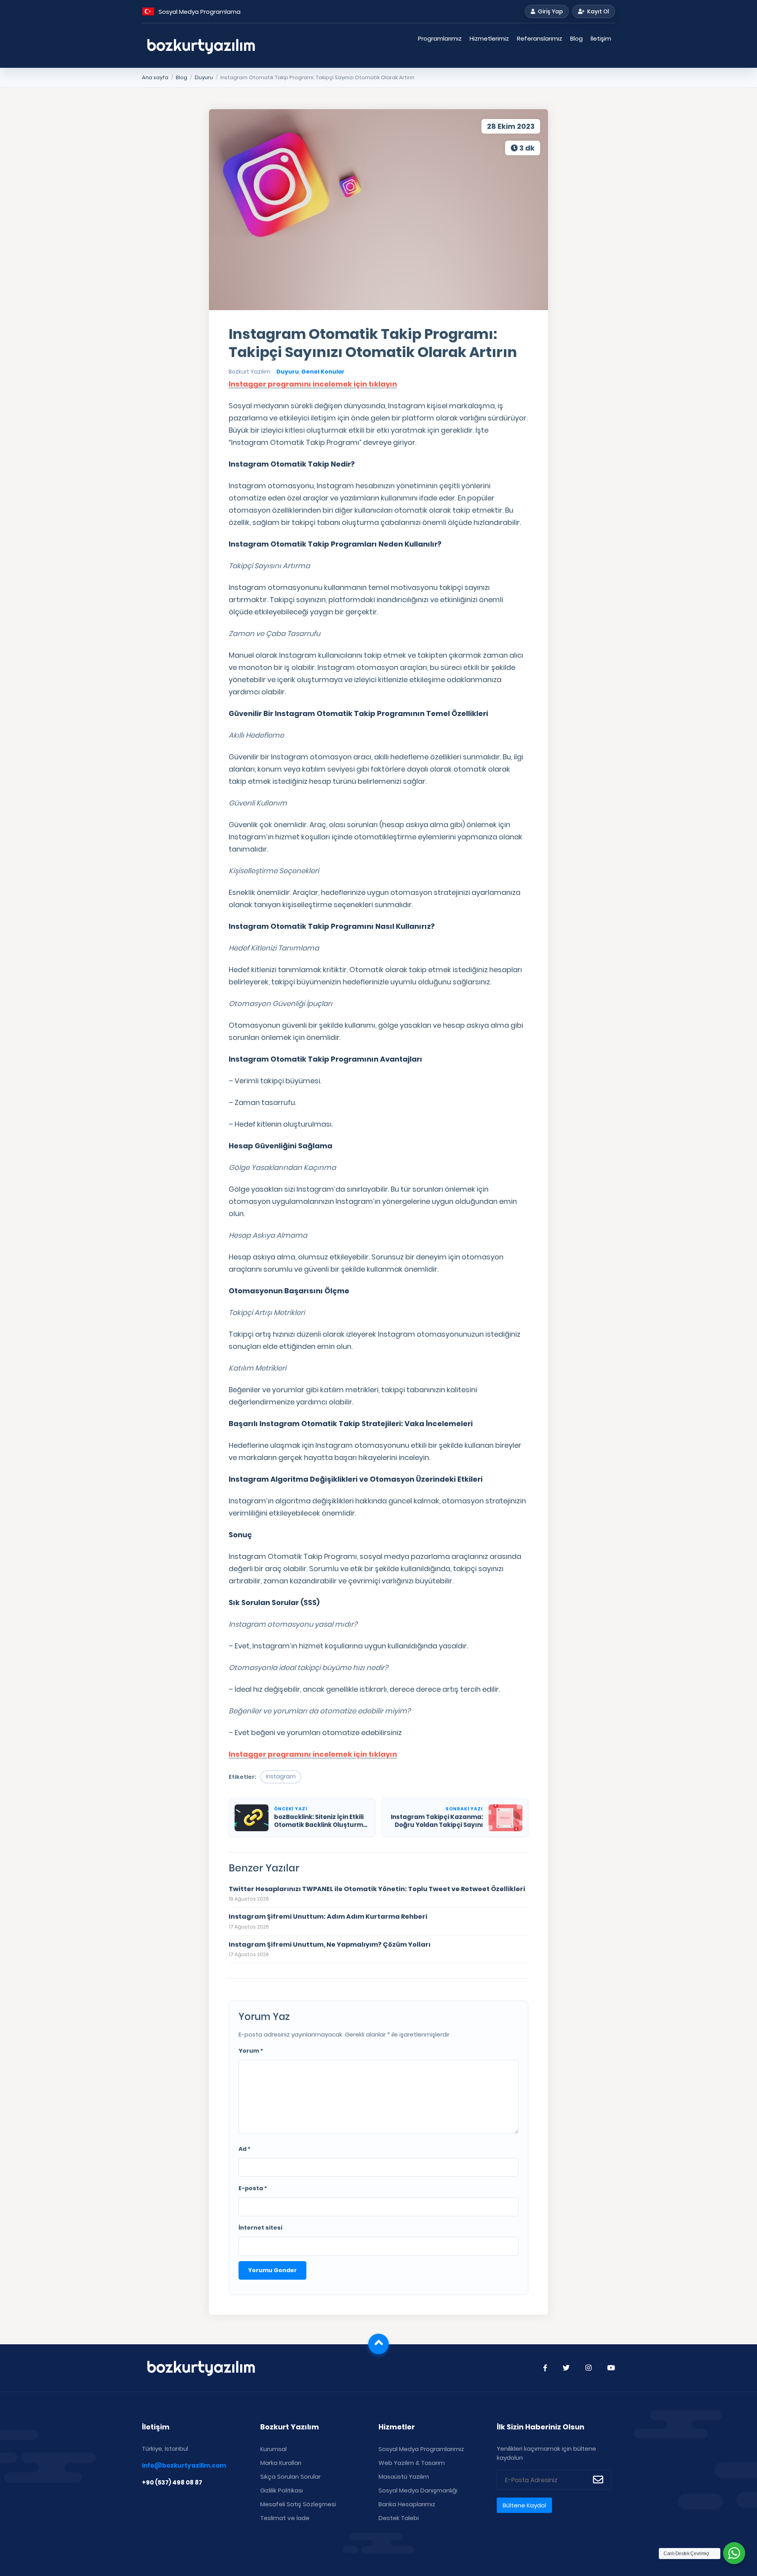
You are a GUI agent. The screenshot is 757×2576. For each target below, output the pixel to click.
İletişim (601, 38)
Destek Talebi (399, 2518)
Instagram (281, 1776)
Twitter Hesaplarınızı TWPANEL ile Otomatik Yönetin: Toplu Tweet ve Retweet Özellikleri (377, 1889)
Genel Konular (323, 372)
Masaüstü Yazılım (404, 2476)
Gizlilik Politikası (282, 2490)
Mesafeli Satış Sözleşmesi (298, 2504)
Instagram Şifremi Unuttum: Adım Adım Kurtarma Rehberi (328, 1917)
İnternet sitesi (260, 2228)
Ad (244, 2149)
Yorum (251, 2051)
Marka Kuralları (281, 2463)
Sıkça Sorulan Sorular (290, 2476)
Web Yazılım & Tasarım (412, 2463)
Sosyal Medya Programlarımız (421, 2449)
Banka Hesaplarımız (407, 2504)
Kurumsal (273, 2449)
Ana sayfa (155, 77)
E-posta (253, 2188)
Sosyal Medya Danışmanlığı (418, 2490)
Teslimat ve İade (285, 2518)
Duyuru (204, 77)
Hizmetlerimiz (489, 38)
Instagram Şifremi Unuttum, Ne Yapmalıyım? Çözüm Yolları (330, 1945)
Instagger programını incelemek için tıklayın (313, 384)
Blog (576, 38)
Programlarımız (440, 38)
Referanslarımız (540, 38)
